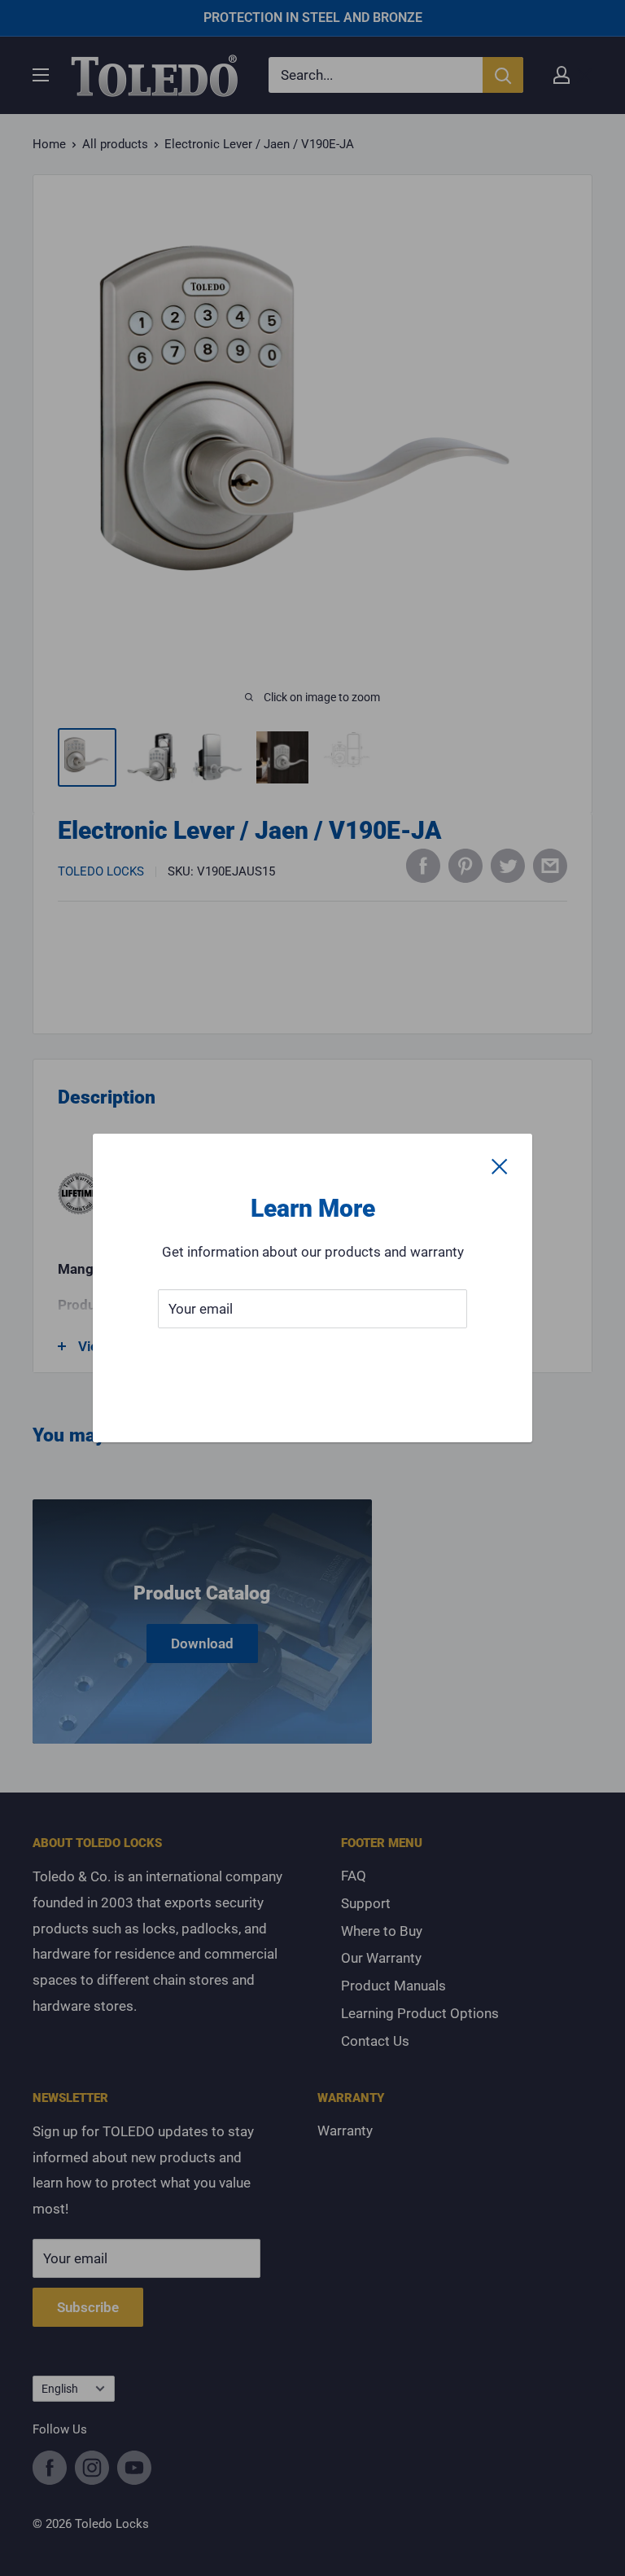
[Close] (500, 1166)
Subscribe (312, 1358)
